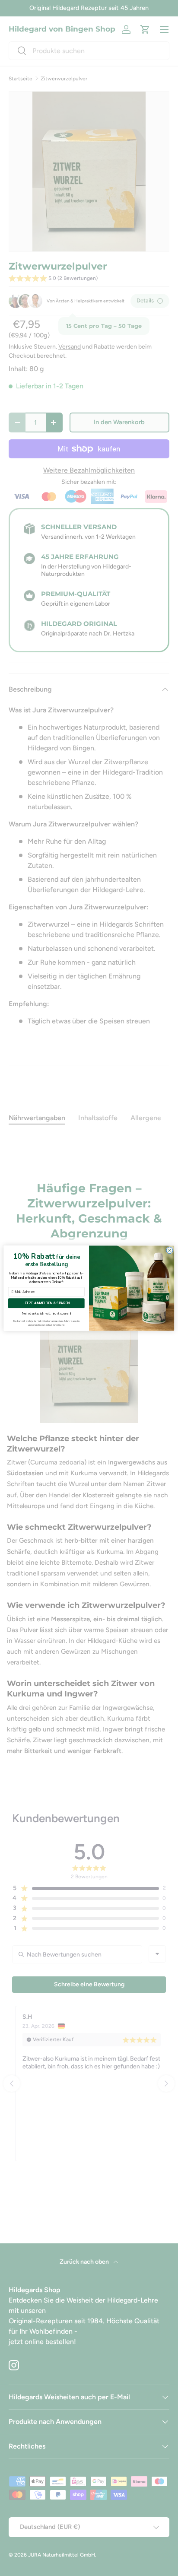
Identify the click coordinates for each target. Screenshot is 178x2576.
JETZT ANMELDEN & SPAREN (46, 1303)
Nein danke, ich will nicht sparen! (46, 1313)
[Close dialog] (170, 1250)
